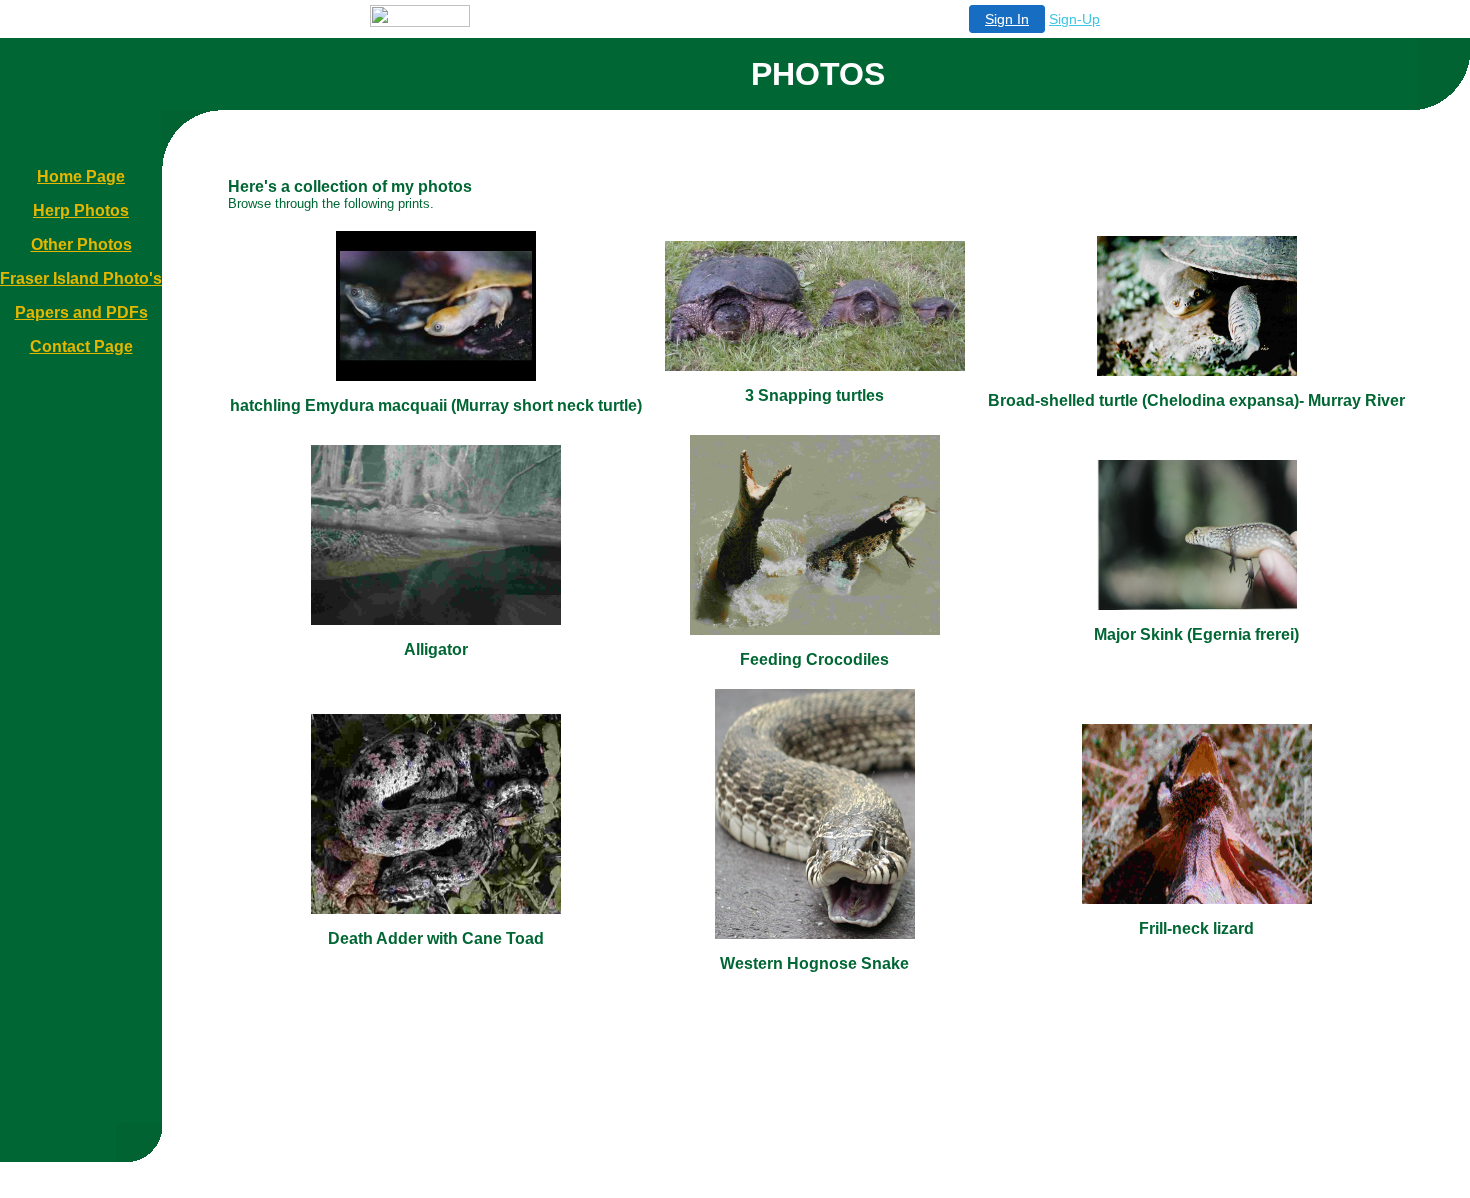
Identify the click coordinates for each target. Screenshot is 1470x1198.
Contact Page (81, 346)
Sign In (1007, 19)
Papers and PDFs (81, 312)
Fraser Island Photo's (81, 278)
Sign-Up (1074, 19)
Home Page (81, 176)
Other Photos (81, 244)
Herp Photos (81, 210)
